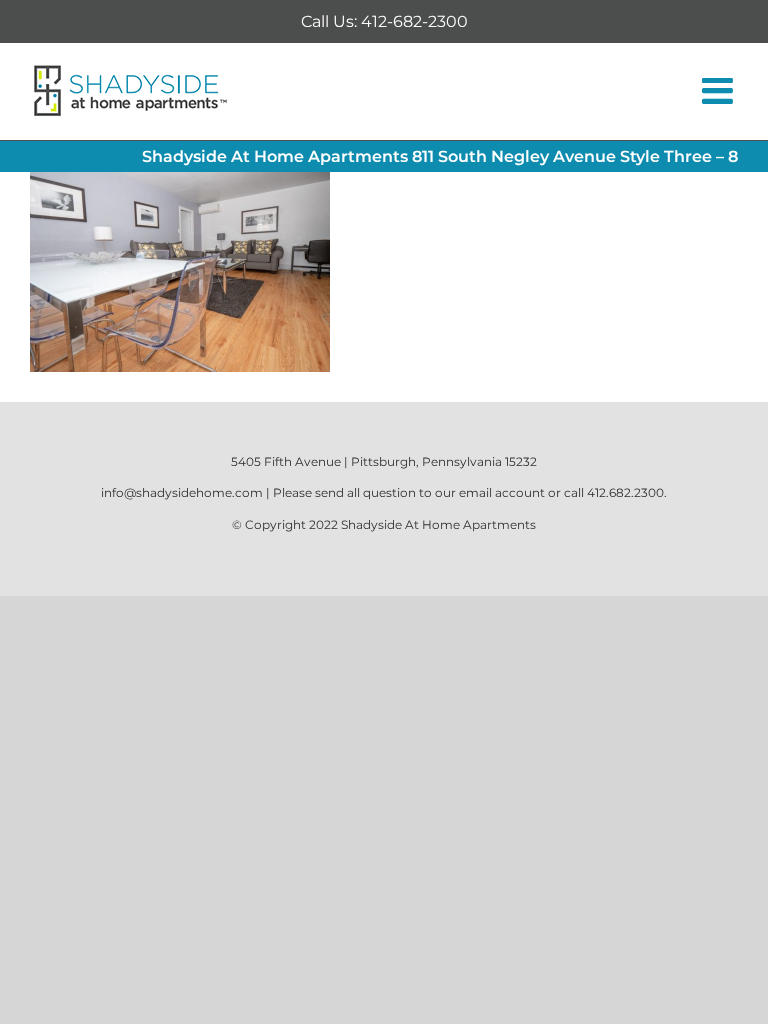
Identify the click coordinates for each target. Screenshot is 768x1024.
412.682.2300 (625, 492)
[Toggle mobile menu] (720, 91)
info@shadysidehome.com (182, 492)
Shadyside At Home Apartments (438, 524)
